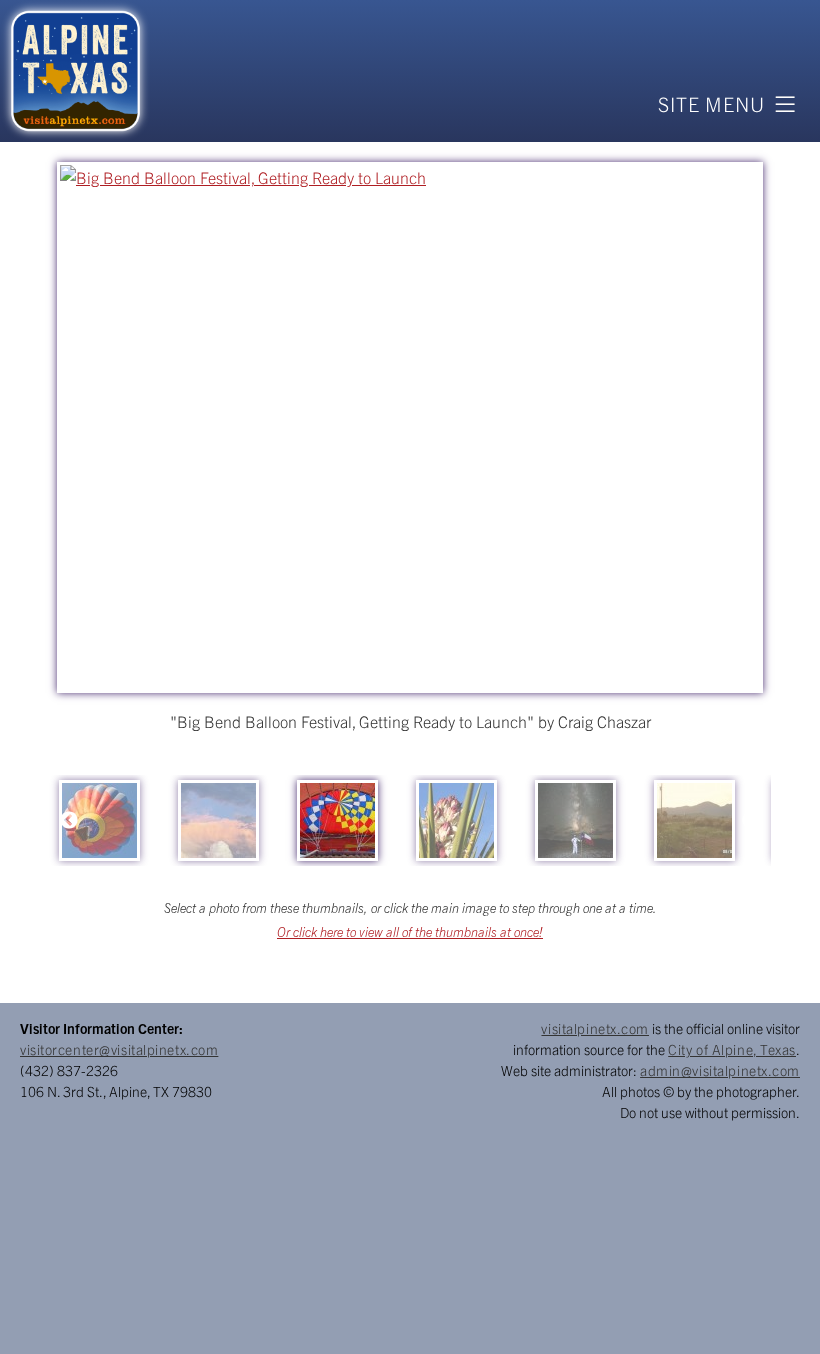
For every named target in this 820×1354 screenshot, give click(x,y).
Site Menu (711, 103)
